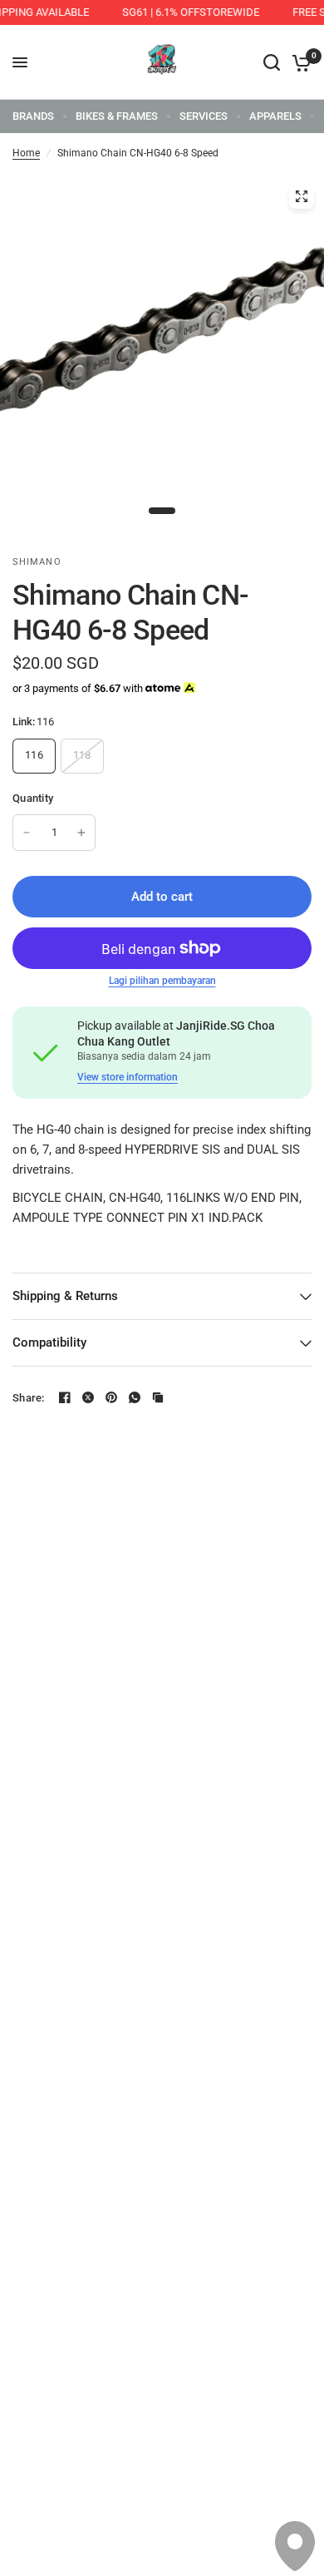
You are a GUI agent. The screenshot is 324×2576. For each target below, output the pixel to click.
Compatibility (49, 1342)
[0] (299, 62)
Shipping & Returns (65, 1296)
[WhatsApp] (135, 1397)
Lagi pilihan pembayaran (162, 981)
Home (26, 153)
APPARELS (275, 116)
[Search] (272, 62)
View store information (128, 1077)
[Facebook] (65, 1397)
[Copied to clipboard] (158, 1397)
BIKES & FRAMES (117, 116)
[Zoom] (302, 196)
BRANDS (33, 116)
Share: (29, 1398)
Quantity (33, 798)
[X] (88, 1397)
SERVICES (204, 116)
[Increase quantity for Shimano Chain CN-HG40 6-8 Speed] (81, 833)
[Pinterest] (111, 1397)
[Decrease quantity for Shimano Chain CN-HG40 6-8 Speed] (27, 833)
